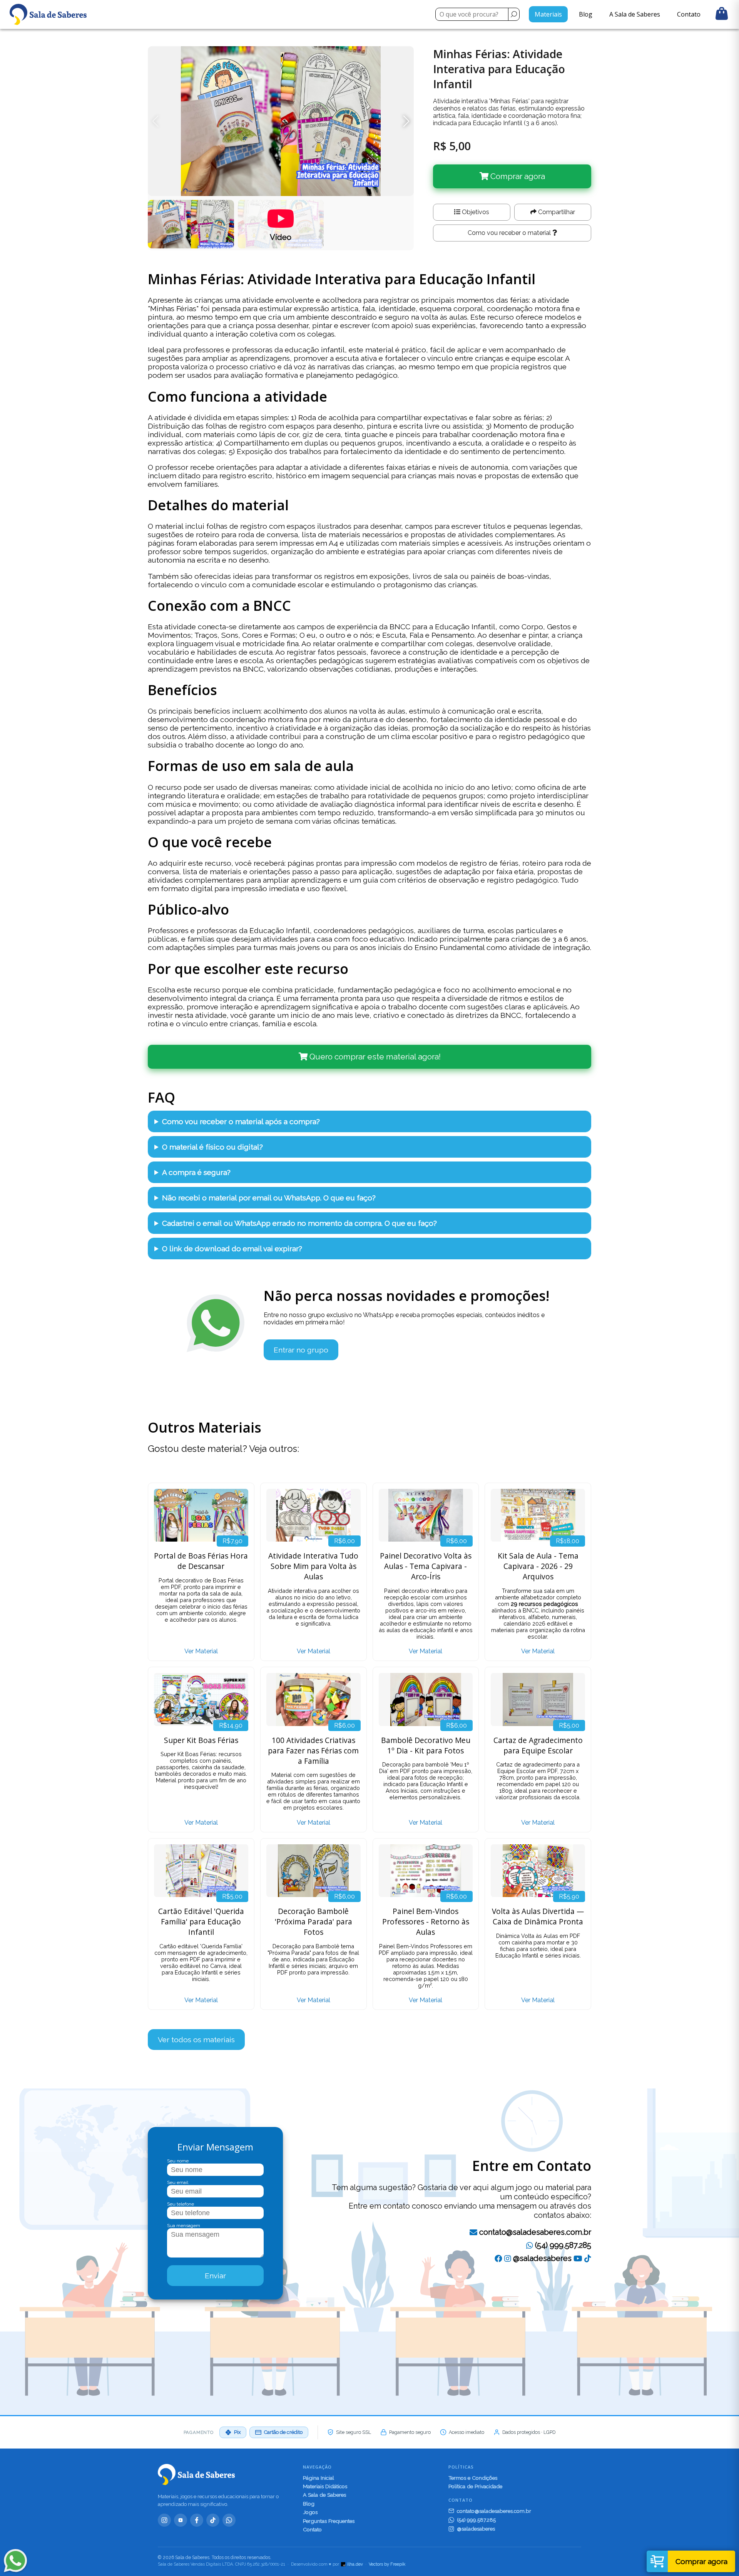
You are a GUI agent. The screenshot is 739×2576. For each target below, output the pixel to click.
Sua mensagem (184, 2226)
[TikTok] (588, 2258)
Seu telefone (181, 2204)
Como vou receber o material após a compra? (241, 1121)
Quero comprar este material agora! (374, 1057)
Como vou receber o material (510, 233)
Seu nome (178, 2161)
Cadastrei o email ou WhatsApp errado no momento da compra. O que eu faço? (299, 1223)
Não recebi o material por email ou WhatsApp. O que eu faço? (269, 1198)
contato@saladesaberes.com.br (535, 2232)
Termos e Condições (473, 2478)
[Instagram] (164, 2520)
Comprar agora (517, 176)
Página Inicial (319, 2478)
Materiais (548, 14)
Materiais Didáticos (325, 2486)
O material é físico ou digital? (212, 1147)
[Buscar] (514, 14)
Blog (586, 14)
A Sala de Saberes (635, 14)
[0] (722, 14)
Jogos (310, 2512)
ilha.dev (355, 2564)
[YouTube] (181, 2520)
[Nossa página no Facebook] (498, 2258)
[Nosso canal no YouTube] (578, 2258)
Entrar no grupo (301, 1350)
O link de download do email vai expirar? (232, 1249)
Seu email (178, 2182)
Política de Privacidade (475, 2486)
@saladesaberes (541, 2258)
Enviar (215, 2276)
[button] (406, 121)
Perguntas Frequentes (329, 2521)
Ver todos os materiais (196, 2040)
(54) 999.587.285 (562, 2245)
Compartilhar (556, 212)
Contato (689, 14)
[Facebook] (197, 2520)
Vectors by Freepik (387, 2564)
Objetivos (475, 212)
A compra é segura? (196, 1172)
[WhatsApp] (229, 2520)
